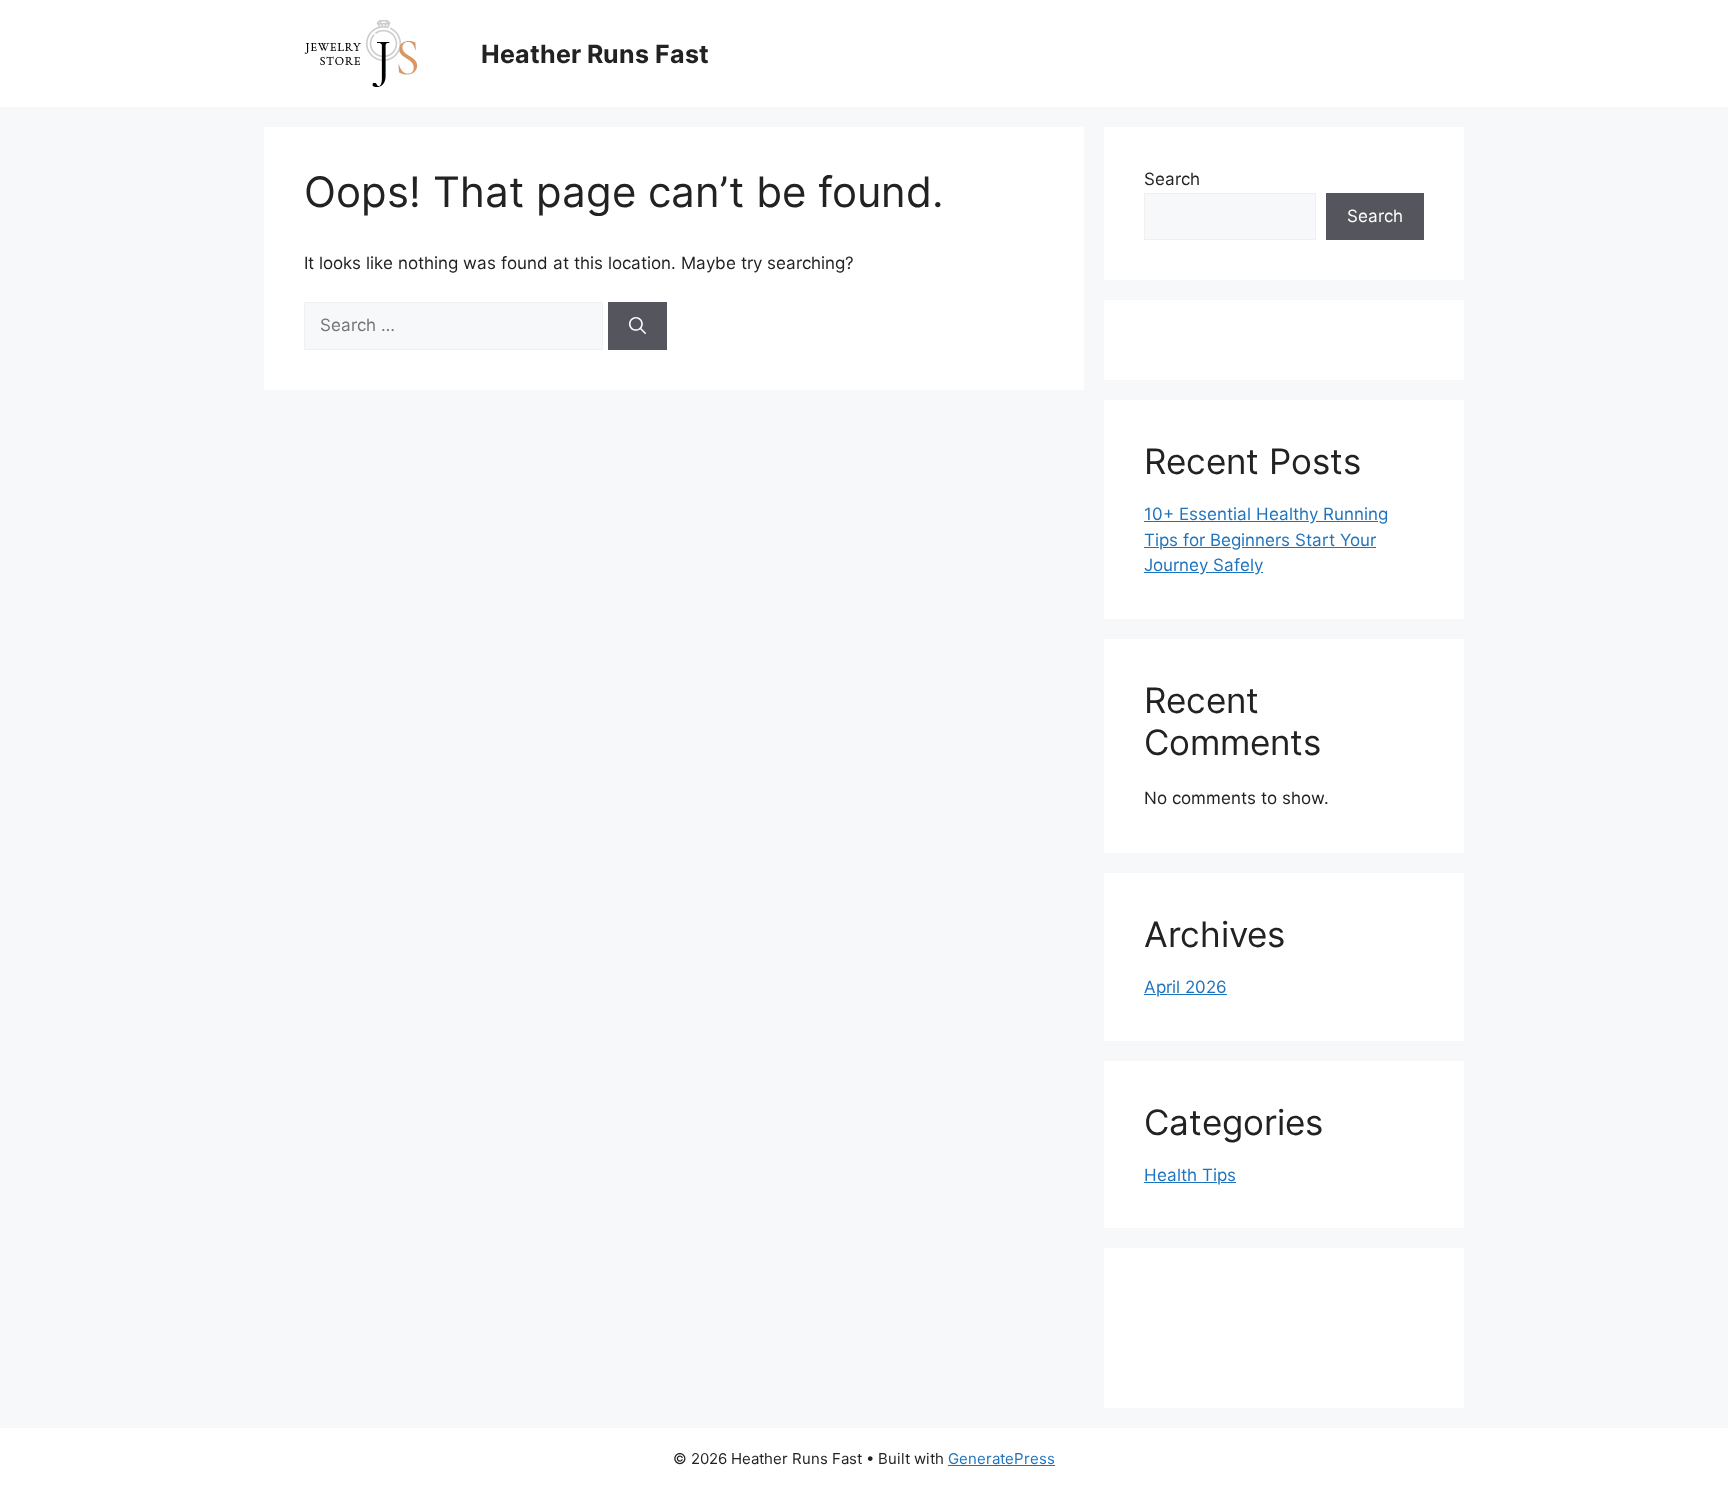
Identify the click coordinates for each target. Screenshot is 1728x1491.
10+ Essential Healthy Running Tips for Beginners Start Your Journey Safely (1266, 539)
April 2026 (1185, 987)
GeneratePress (1001, 1458)
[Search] (637, 326)
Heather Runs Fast (595, 54)
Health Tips (1190, 1175)
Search (1172, 179)
